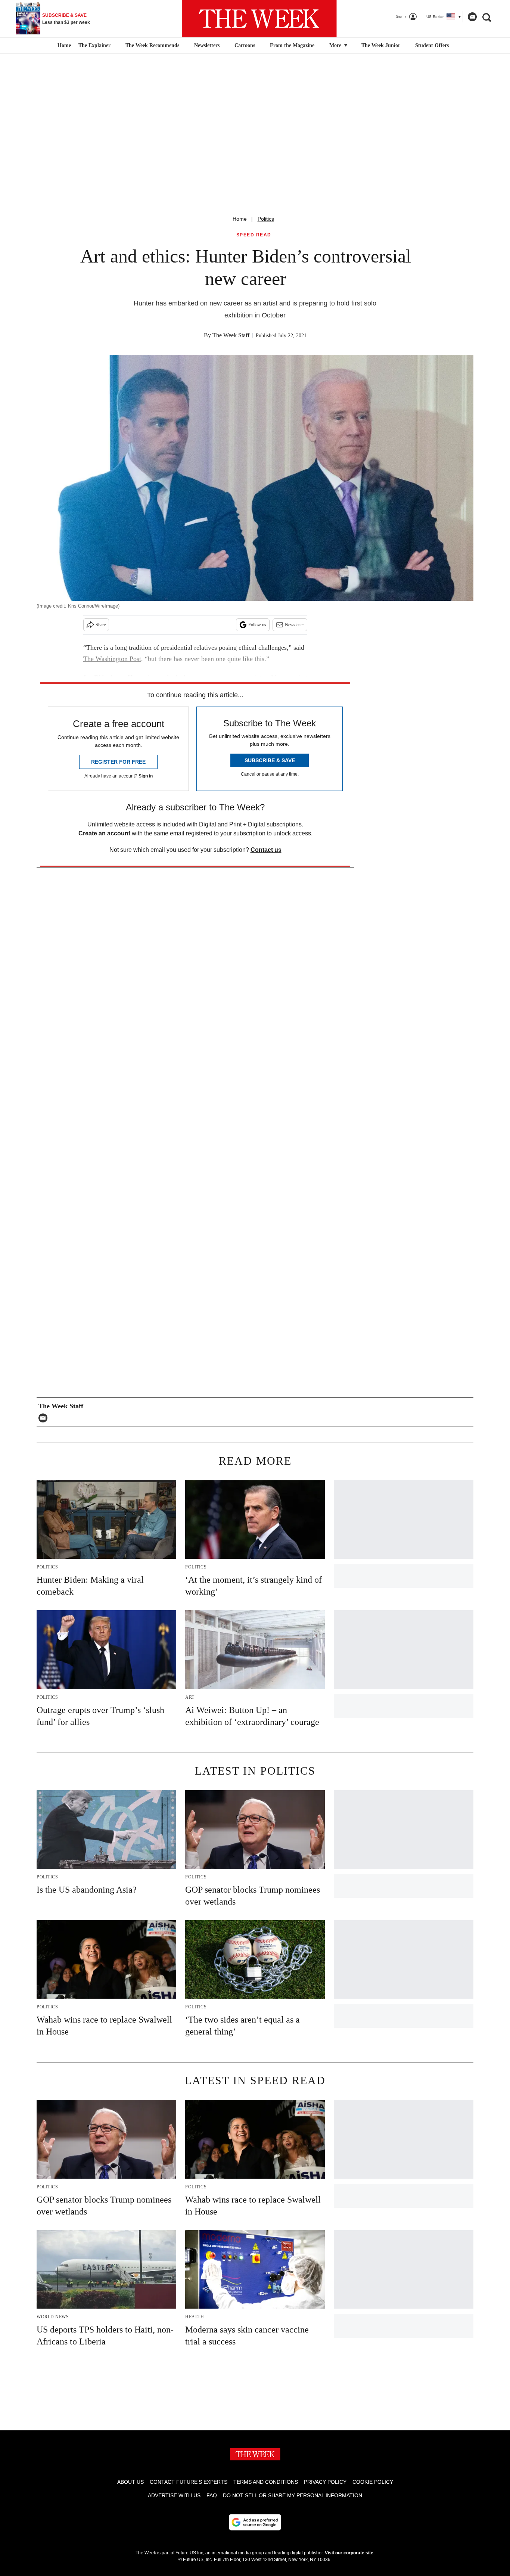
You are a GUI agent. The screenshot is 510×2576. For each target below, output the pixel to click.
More (336, 45)
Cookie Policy (373, 2482)
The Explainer (94, 45)
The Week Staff (231, 335)
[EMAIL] (45, 1418)
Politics (266, 219)
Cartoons (245, 45)
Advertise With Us (174, 2495)
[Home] (63, 46)
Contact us (266, 850)
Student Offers (432, 45)
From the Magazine (292, 45)
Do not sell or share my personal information (293, 2495)
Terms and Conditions (266, 2482)
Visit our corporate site (349, 2553)
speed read (254, 235)
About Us (130, 2482)
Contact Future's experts (189, 2482)
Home (240, 219)
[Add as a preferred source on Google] (255, 2522)
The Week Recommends (152, 45)
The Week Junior (381, 45)
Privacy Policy (325, 2482)
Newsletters (207, 45)
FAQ (212, 2495)
